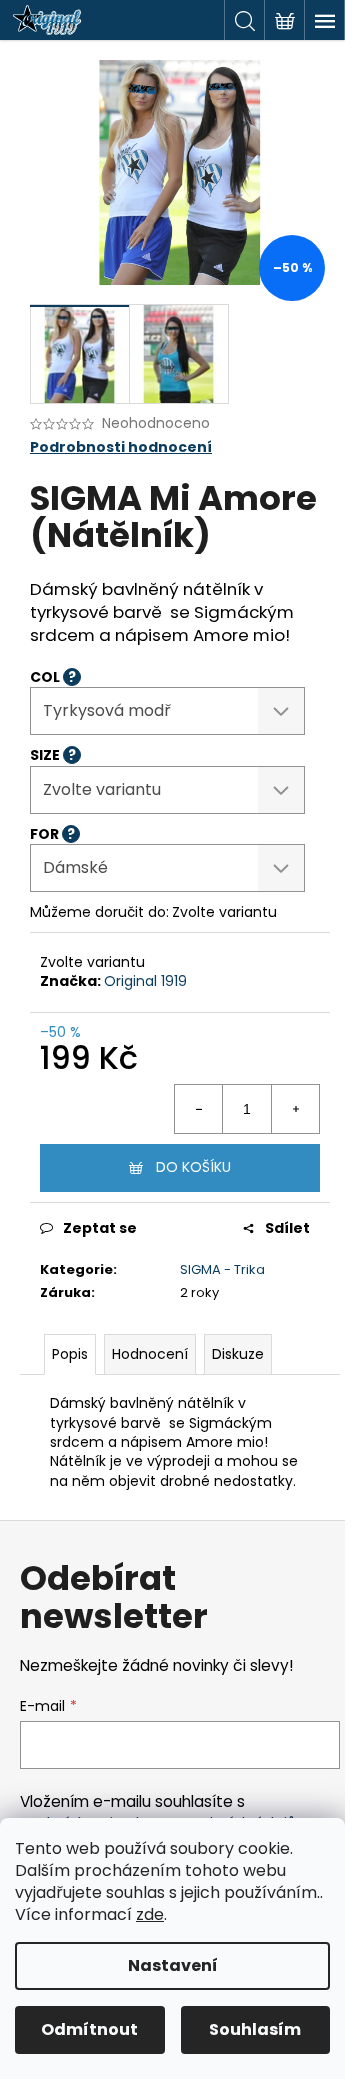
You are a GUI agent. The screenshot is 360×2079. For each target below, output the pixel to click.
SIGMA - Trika (222, 1269)
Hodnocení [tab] (150, 1354)
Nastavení (173, 1965)
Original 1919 (145, 981)
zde (150, 1914)
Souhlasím (255, 2029)
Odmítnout (89, 2029)
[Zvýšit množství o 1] (295, 1109)
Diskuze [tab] (238, 1354)
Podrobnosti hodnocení (121, 447)
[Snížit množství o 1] (199, 1109)
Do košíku (193, 1167)
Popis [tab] (70, 1354)
